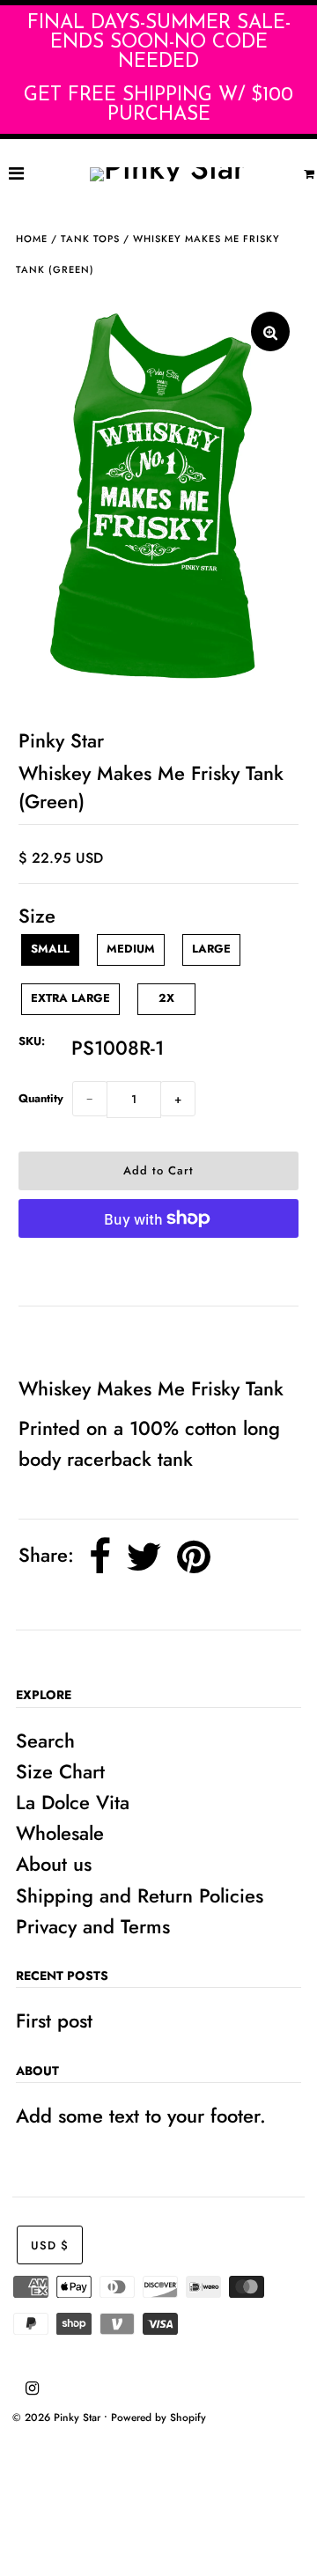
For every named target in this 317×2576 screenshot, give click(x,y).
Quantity (41, 1098)
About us (54, 1864)
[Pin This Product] (194, 1557)
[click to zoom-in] (270, 331)
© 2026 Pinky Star (56, 2418)
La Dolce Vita (73, 1802)
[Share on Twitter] (144, 1557)
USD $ (50, 2245)
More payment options (158, 1272)
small (50, 949)
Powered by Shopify (158, 2418)
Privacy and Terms (93, 1926)
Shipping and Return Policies (140, 1895)
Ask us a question (102, 1339)
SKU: (32, 1041)
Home (32, 239)
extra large (70, 998)
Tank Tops (90, 239)
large (211, 949)
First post (54, 2020)
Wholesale (60, 1833)
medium (131, 949)
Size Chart (60, 1771)
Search (45, 1741)
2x (166, 998)
